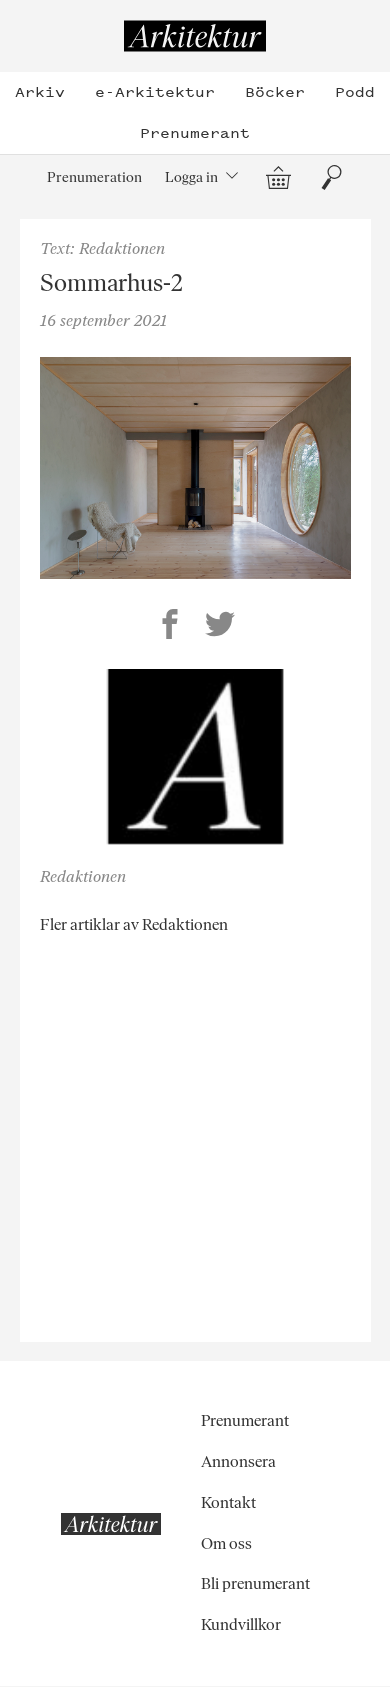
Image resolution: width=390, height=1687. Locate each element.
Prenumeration (94, 177)
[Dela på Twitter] (220, 627)
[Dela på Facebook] (170, 627)
